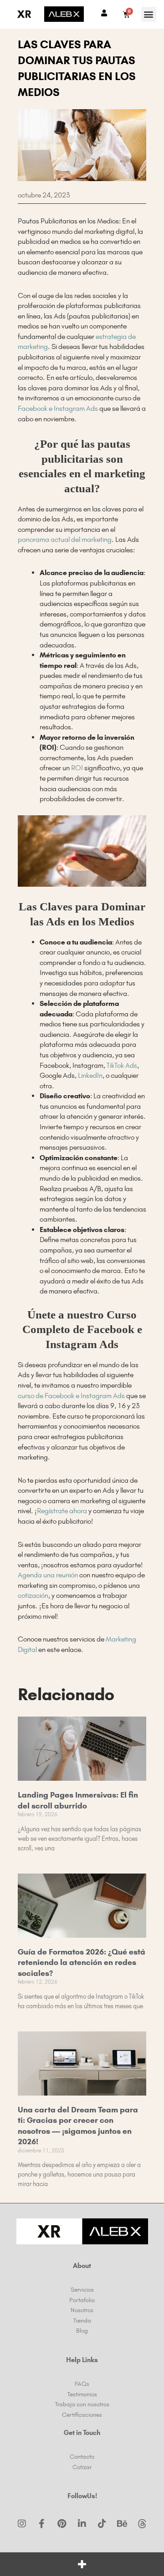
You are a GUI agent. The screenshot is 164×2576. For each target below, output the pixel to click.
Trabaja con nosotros (82, 2404)
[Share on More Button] (82, 2564)
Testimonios (82, 2394)
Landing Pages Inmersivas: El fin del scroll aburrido (78, 1800)
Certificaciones (82, 2414)
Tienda (82, 2320)
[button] (149, 14)
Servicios (82, 2289)
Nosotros (82, 2310)
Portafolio (82, 2300)
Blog (82, 2330)
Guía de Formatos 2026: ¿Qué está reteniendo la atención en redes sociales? (82, 1962)
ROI (77, 768)
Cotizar (82, 2467)
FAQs (82, 2384)
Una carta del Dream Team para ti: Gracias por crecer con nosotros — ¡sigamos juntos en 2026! (78, 2126)
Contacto (82, 2456)
